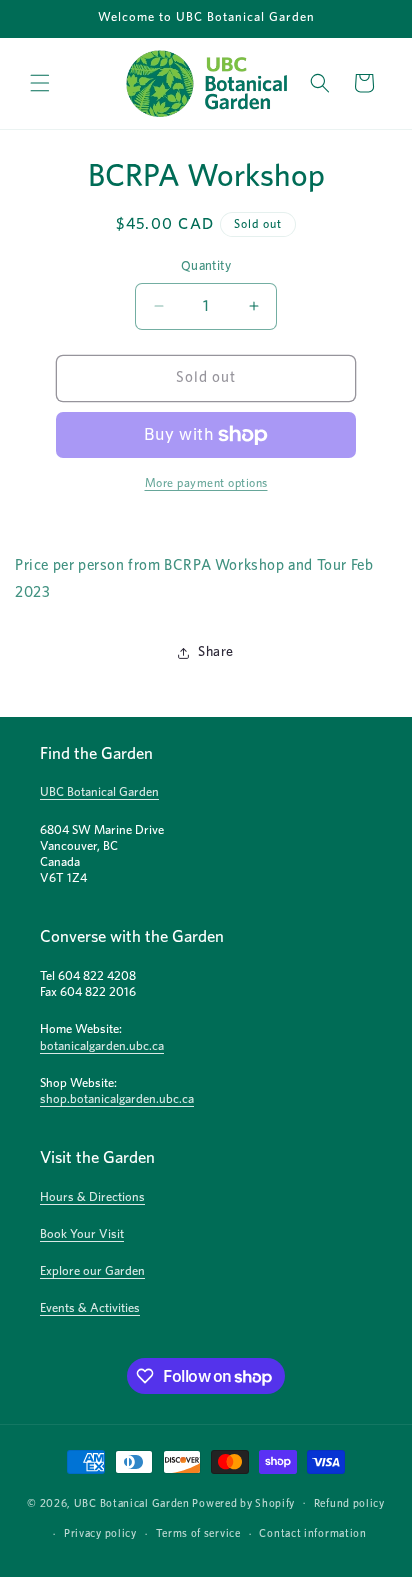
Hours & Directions (92, 1197)
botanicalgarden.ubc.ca (102, 1046)
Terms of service (198, 1533)
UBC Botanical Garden (99, 792)
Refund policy (349, 1503)
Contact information (312, 1533)
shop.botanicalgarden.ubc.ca (117, 1099)
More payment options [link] (206, 483)
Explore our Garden (92, 1271)
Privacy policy (100, 1533)
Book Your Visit (82, 1234)
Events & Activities (90, 1308)
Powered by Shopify (243, 1502)
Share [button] (216, 652)
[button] (40, 83)
